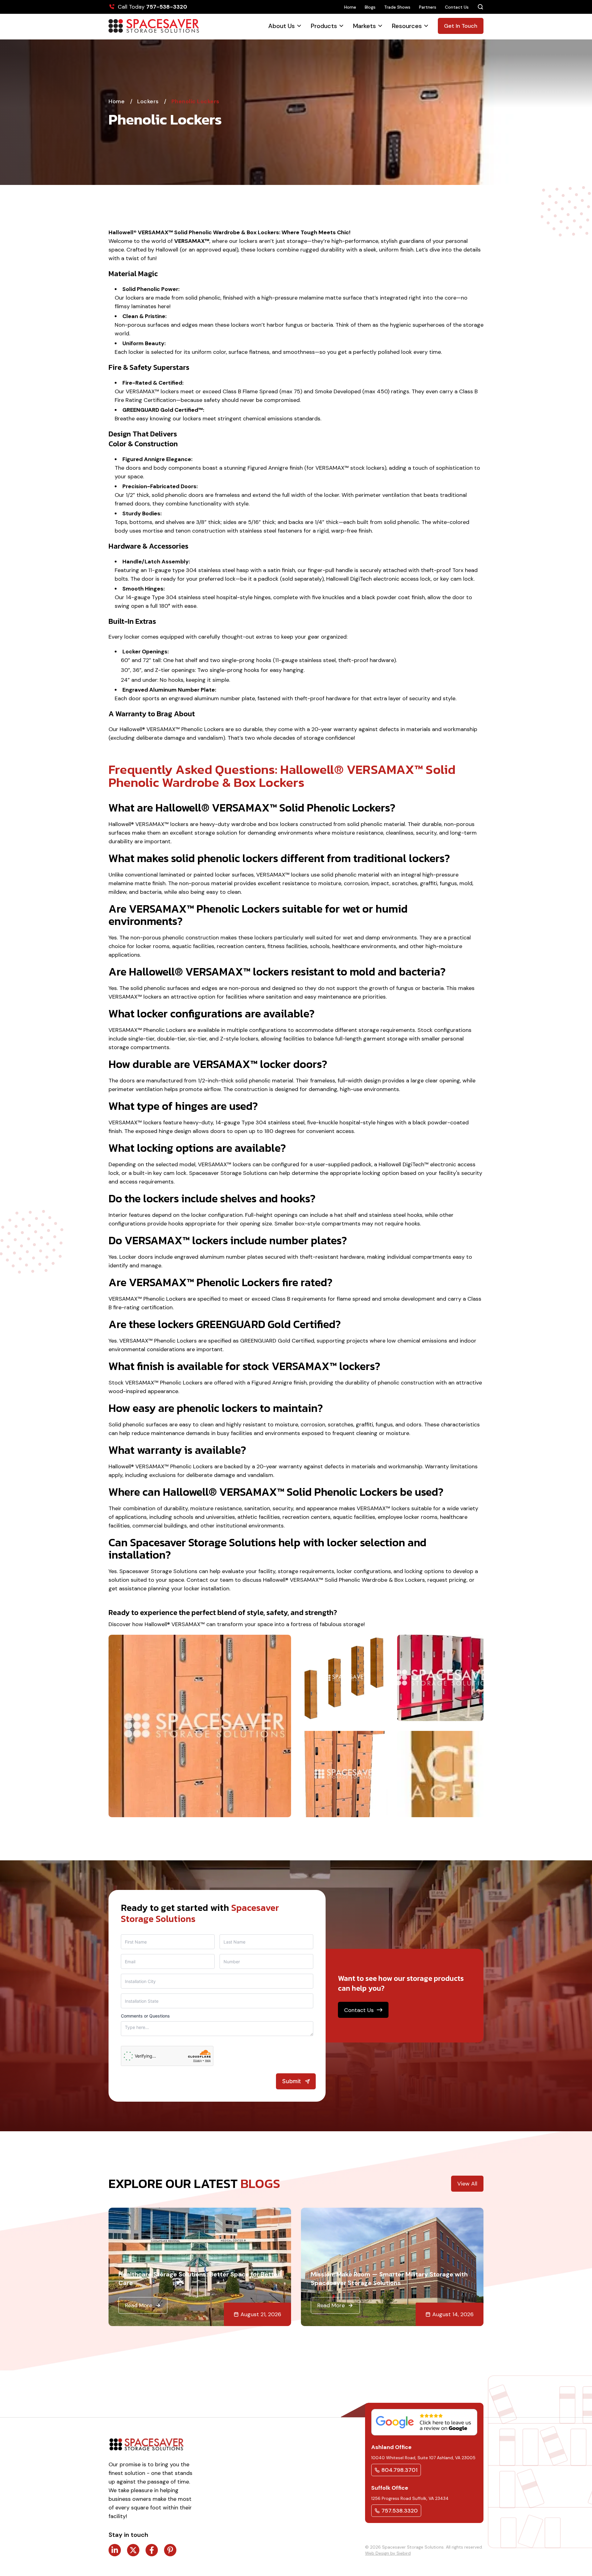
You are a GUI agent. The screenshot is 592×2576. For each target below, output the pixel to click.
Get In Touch (461, 26)
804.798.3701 (399, 2470)
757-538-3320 (167, 7)
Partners (428, 7)
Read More (139, 2305)
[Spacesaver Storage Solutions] (154, 26)
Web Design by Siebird (388, 2553)
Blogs (370, 7)
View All (467, 2184)
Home (350, 7)
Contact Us (457, 7)
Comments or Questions (145, 2016)
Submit (292, 2081)
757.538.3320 (400, 2511)
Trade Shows (397, 7)
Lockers (149, 101)
